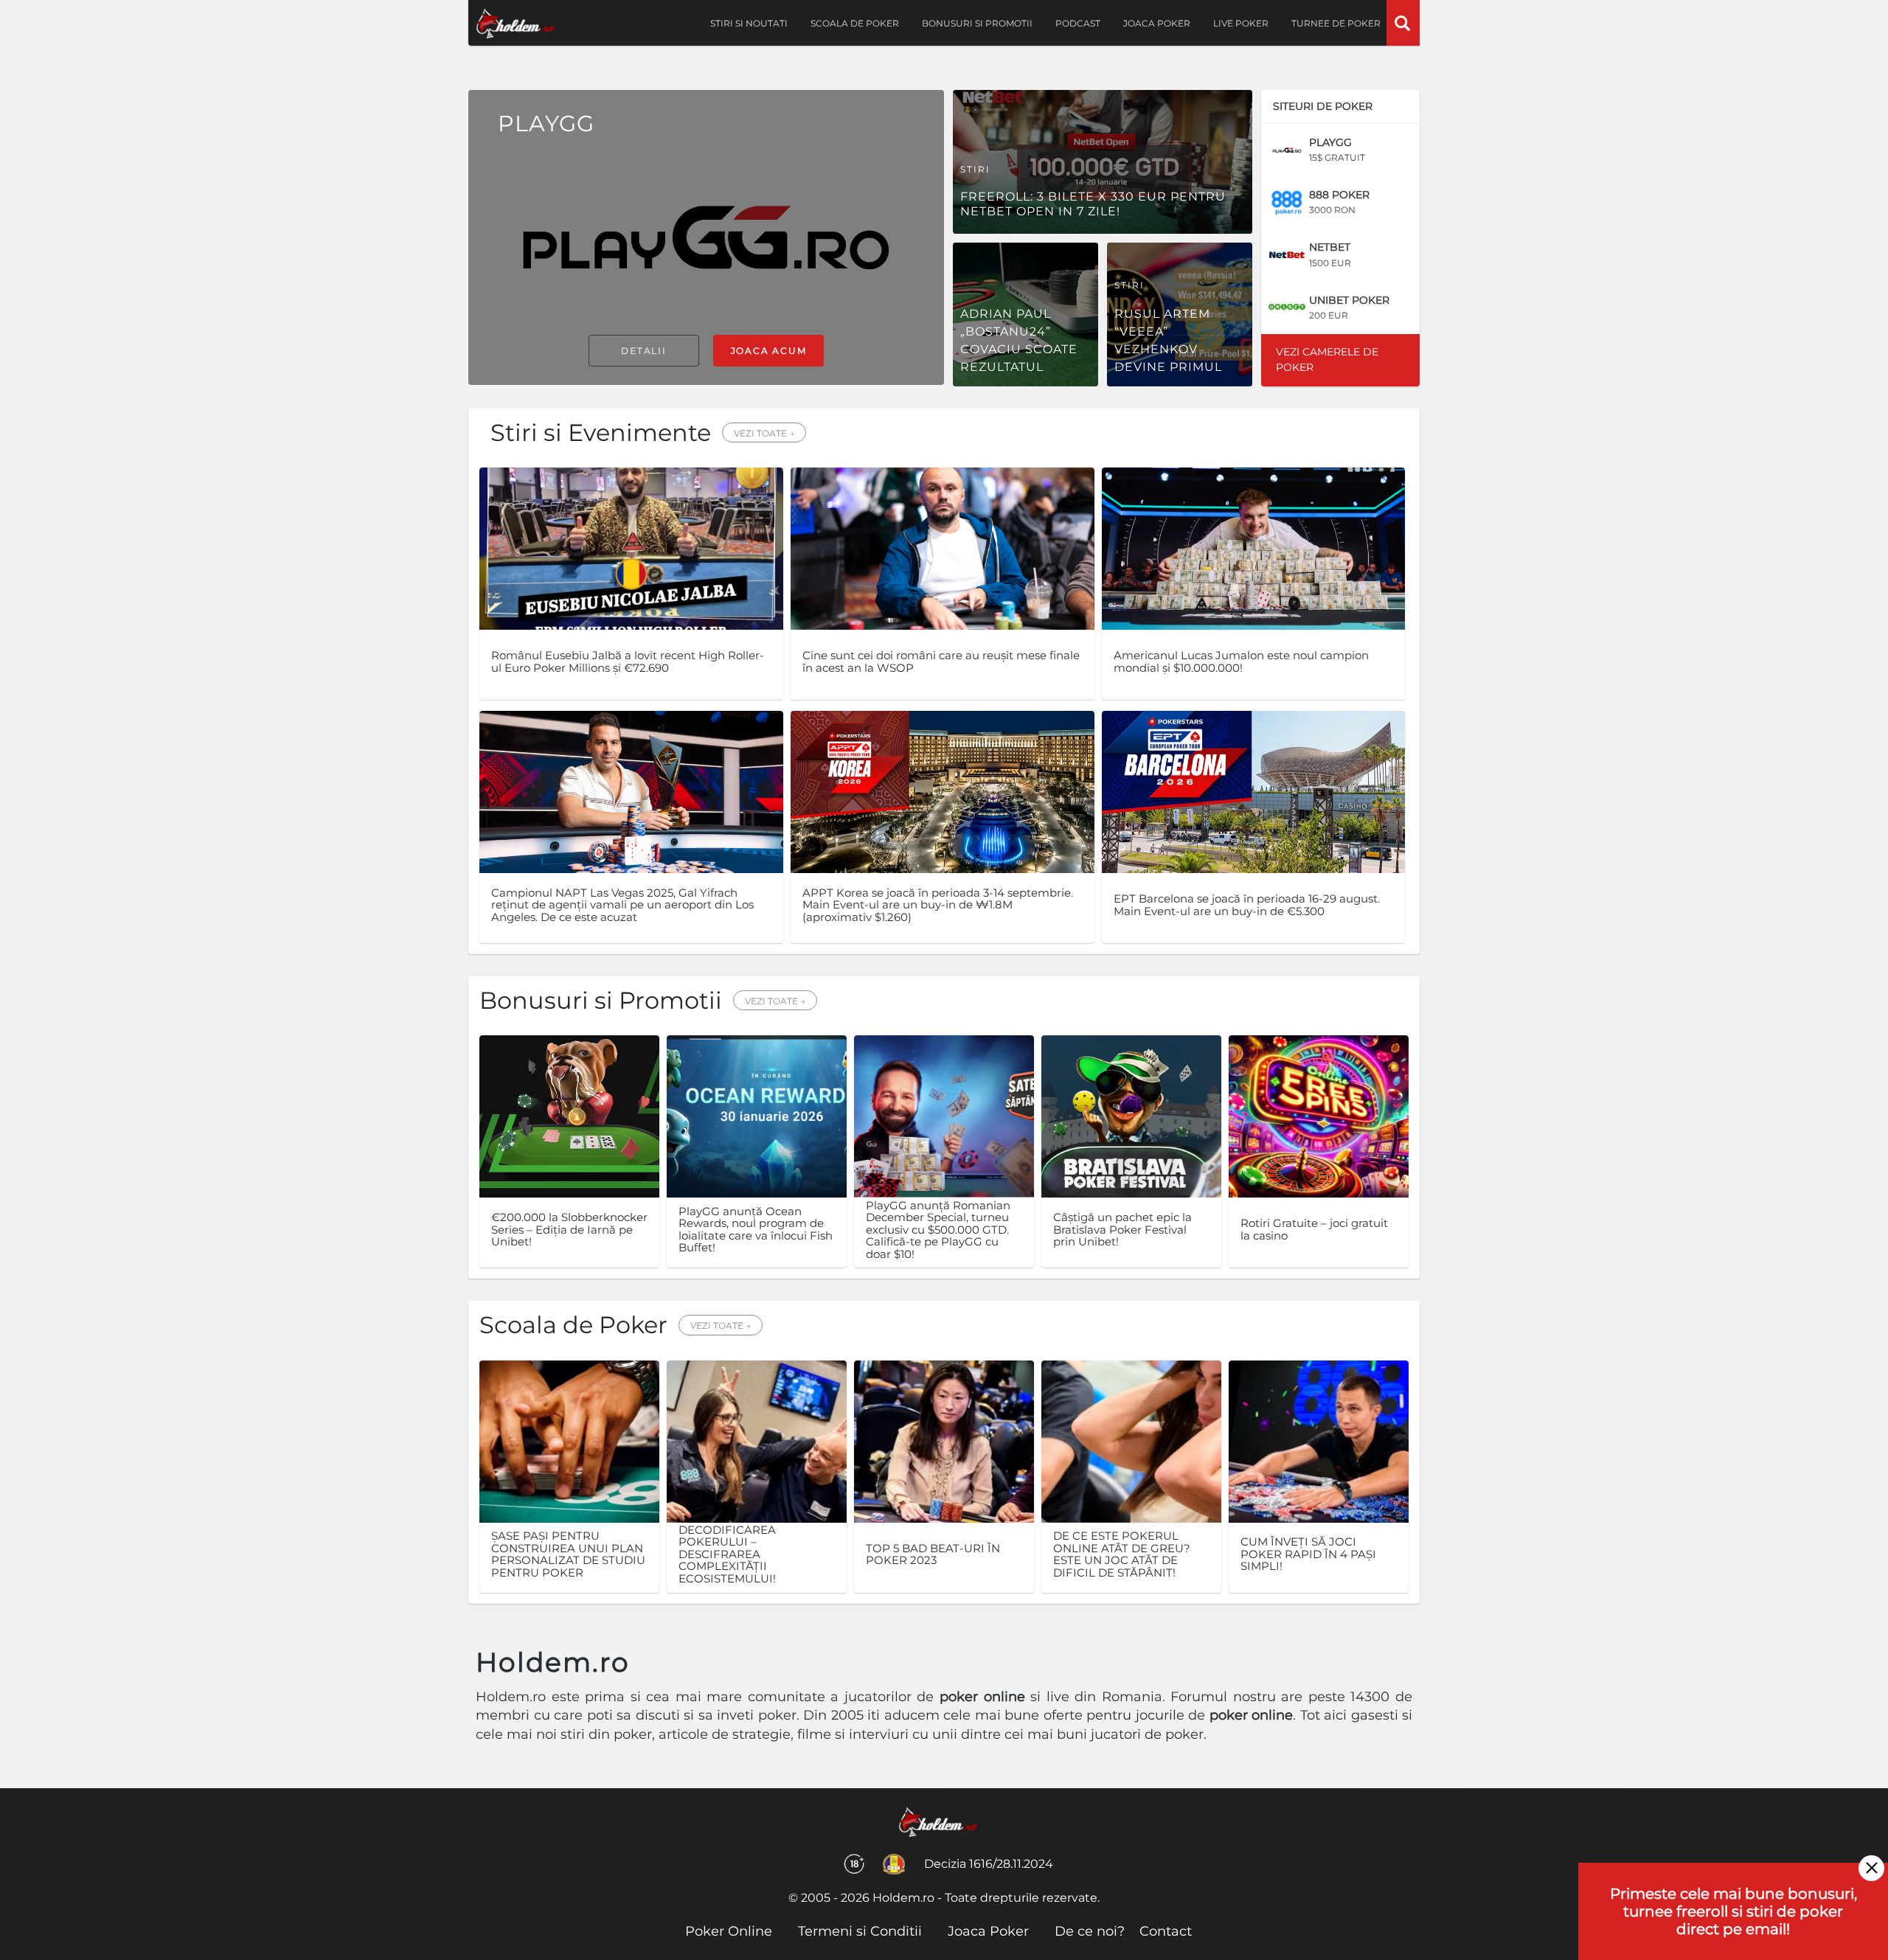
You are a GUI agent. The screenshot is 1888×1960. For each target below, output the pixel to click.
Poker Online (729, 1931)
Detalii (644, 351)
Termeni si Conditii (860, 1931)
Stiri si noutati (749, 23)
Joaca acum (769, 351)
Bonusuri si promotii (977, 23)
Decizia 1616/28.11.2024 (989, 1864)
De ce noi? (1090, 1931)
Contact (1166, 1931)
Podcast (1078, 23)
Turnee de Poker (1336, 23)
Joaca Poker (1157, 23)
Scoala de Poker (855, 23)
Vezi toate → (764, 433)
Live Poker (1241, 23)
